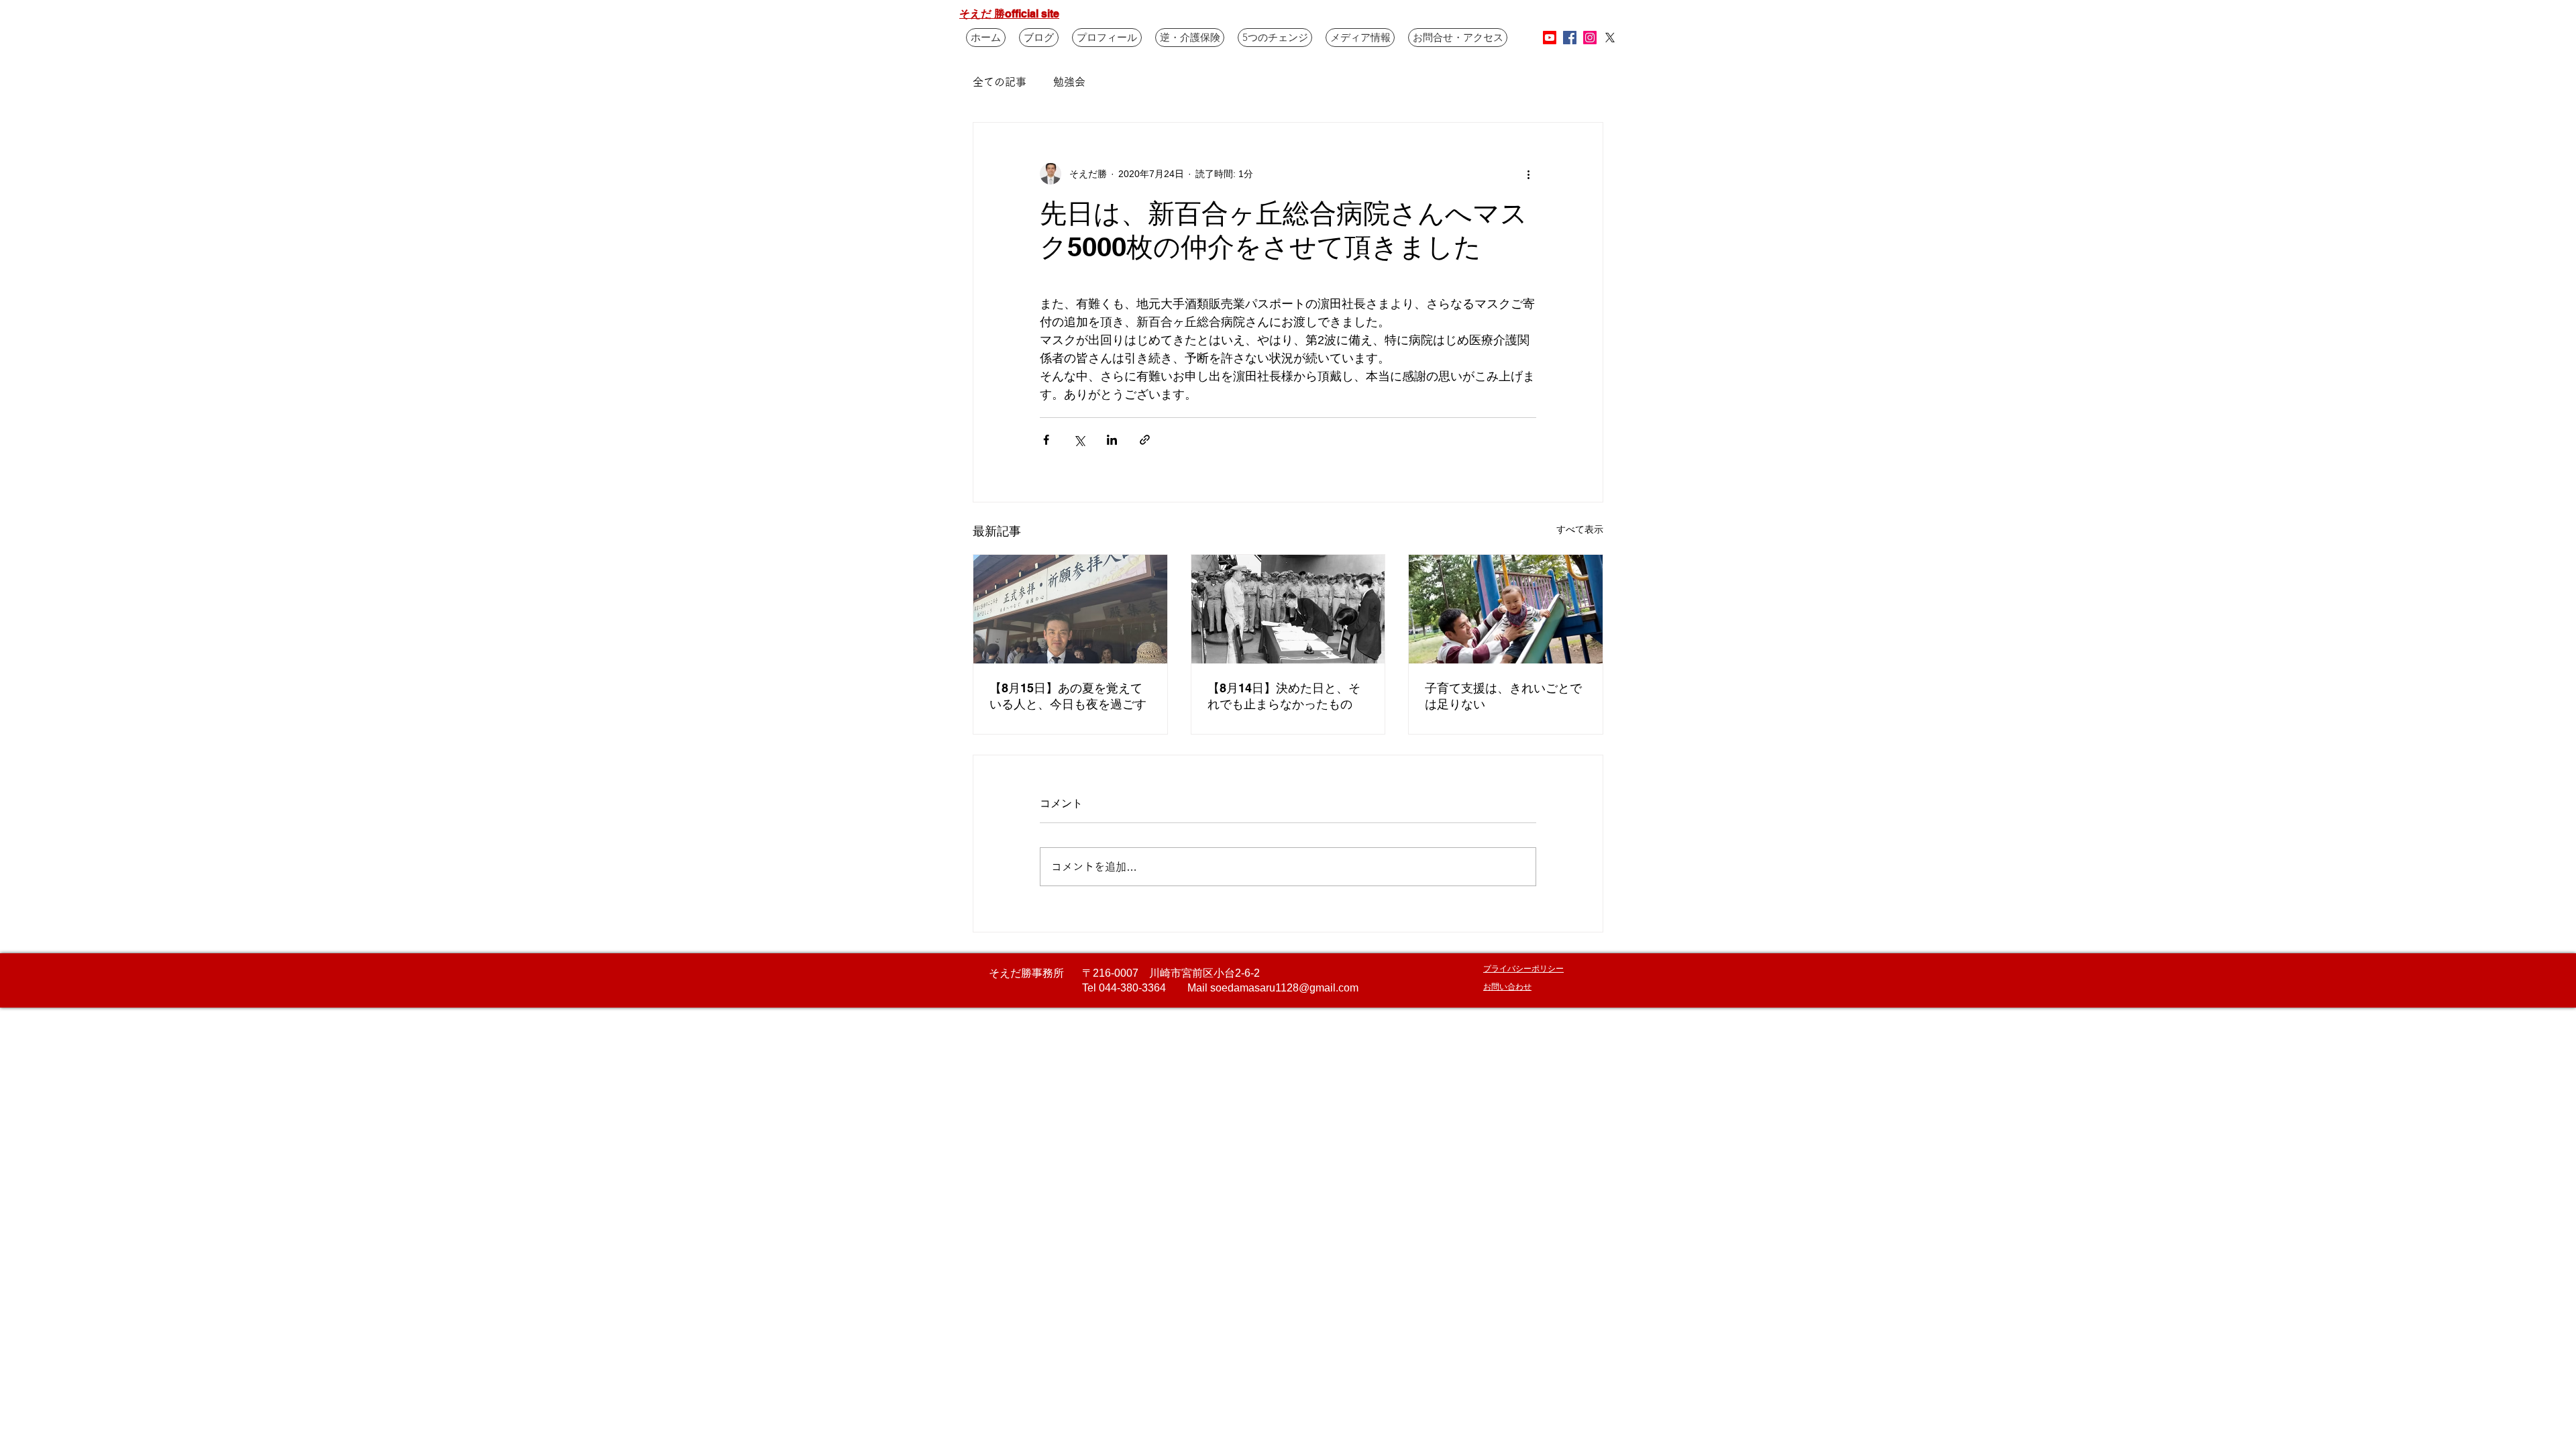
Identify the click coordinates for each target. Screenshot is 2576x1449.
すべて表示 (1580, 529)
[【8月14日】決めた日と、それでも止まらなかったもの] (1288, 609)
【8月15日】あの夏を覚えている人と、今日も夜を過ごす (1068, 696)
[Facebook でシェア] (1046, 440)
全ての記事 (1000, 82)
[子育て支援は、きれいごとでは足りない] (1506, 609)
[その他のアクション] (1528, 174)
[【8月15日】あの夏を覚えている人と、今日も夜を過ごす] (1070, 609)
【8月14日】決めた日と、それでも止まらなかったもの (1284, 696)
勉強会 (1069, 82)
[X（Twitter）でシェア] (1079, 440)
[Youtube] (1550, 38)
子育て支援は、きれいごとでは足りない (1503, 696)
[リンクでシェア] (1145, 440)
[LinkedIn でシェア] (1112, 440)
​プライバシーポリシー (1523, 968)
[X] (1610, 38)
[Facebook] (1570, 38)
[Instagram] (1590, 38)
